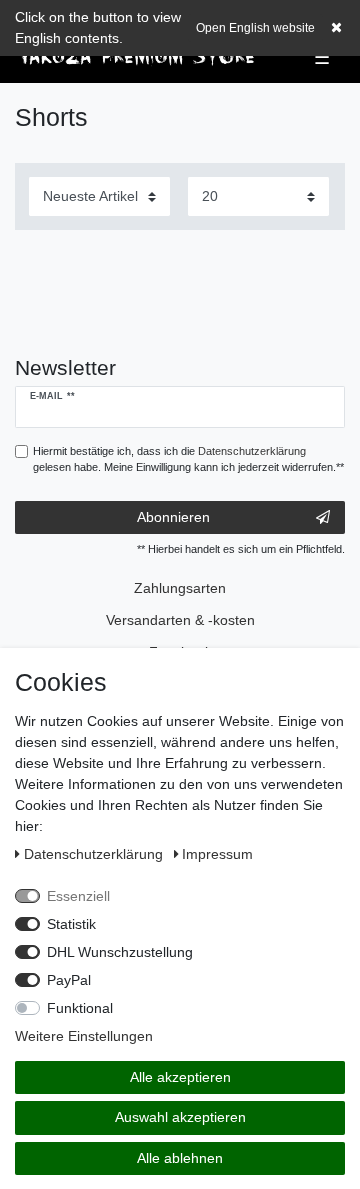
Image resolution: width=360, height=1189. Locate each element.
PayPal (69, 980)
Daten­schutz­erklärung (95, 854)
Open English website (255, 28)
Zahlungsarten (180, 588)
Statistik (71, 924)
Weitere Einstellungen (84, 1036)
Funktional (80, 1008)
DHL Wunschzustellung (120, 952)
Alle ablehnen (180, 1158)
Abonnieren (173, 517)
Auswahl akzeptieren (180, 1117)
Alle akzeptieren (180, 1077)
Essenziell (78, 896)
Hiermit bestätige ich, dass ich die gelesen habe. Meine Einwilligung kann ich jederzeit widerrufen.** (188, 459)
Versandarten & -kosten (180, 620)
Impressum (217, 854)
